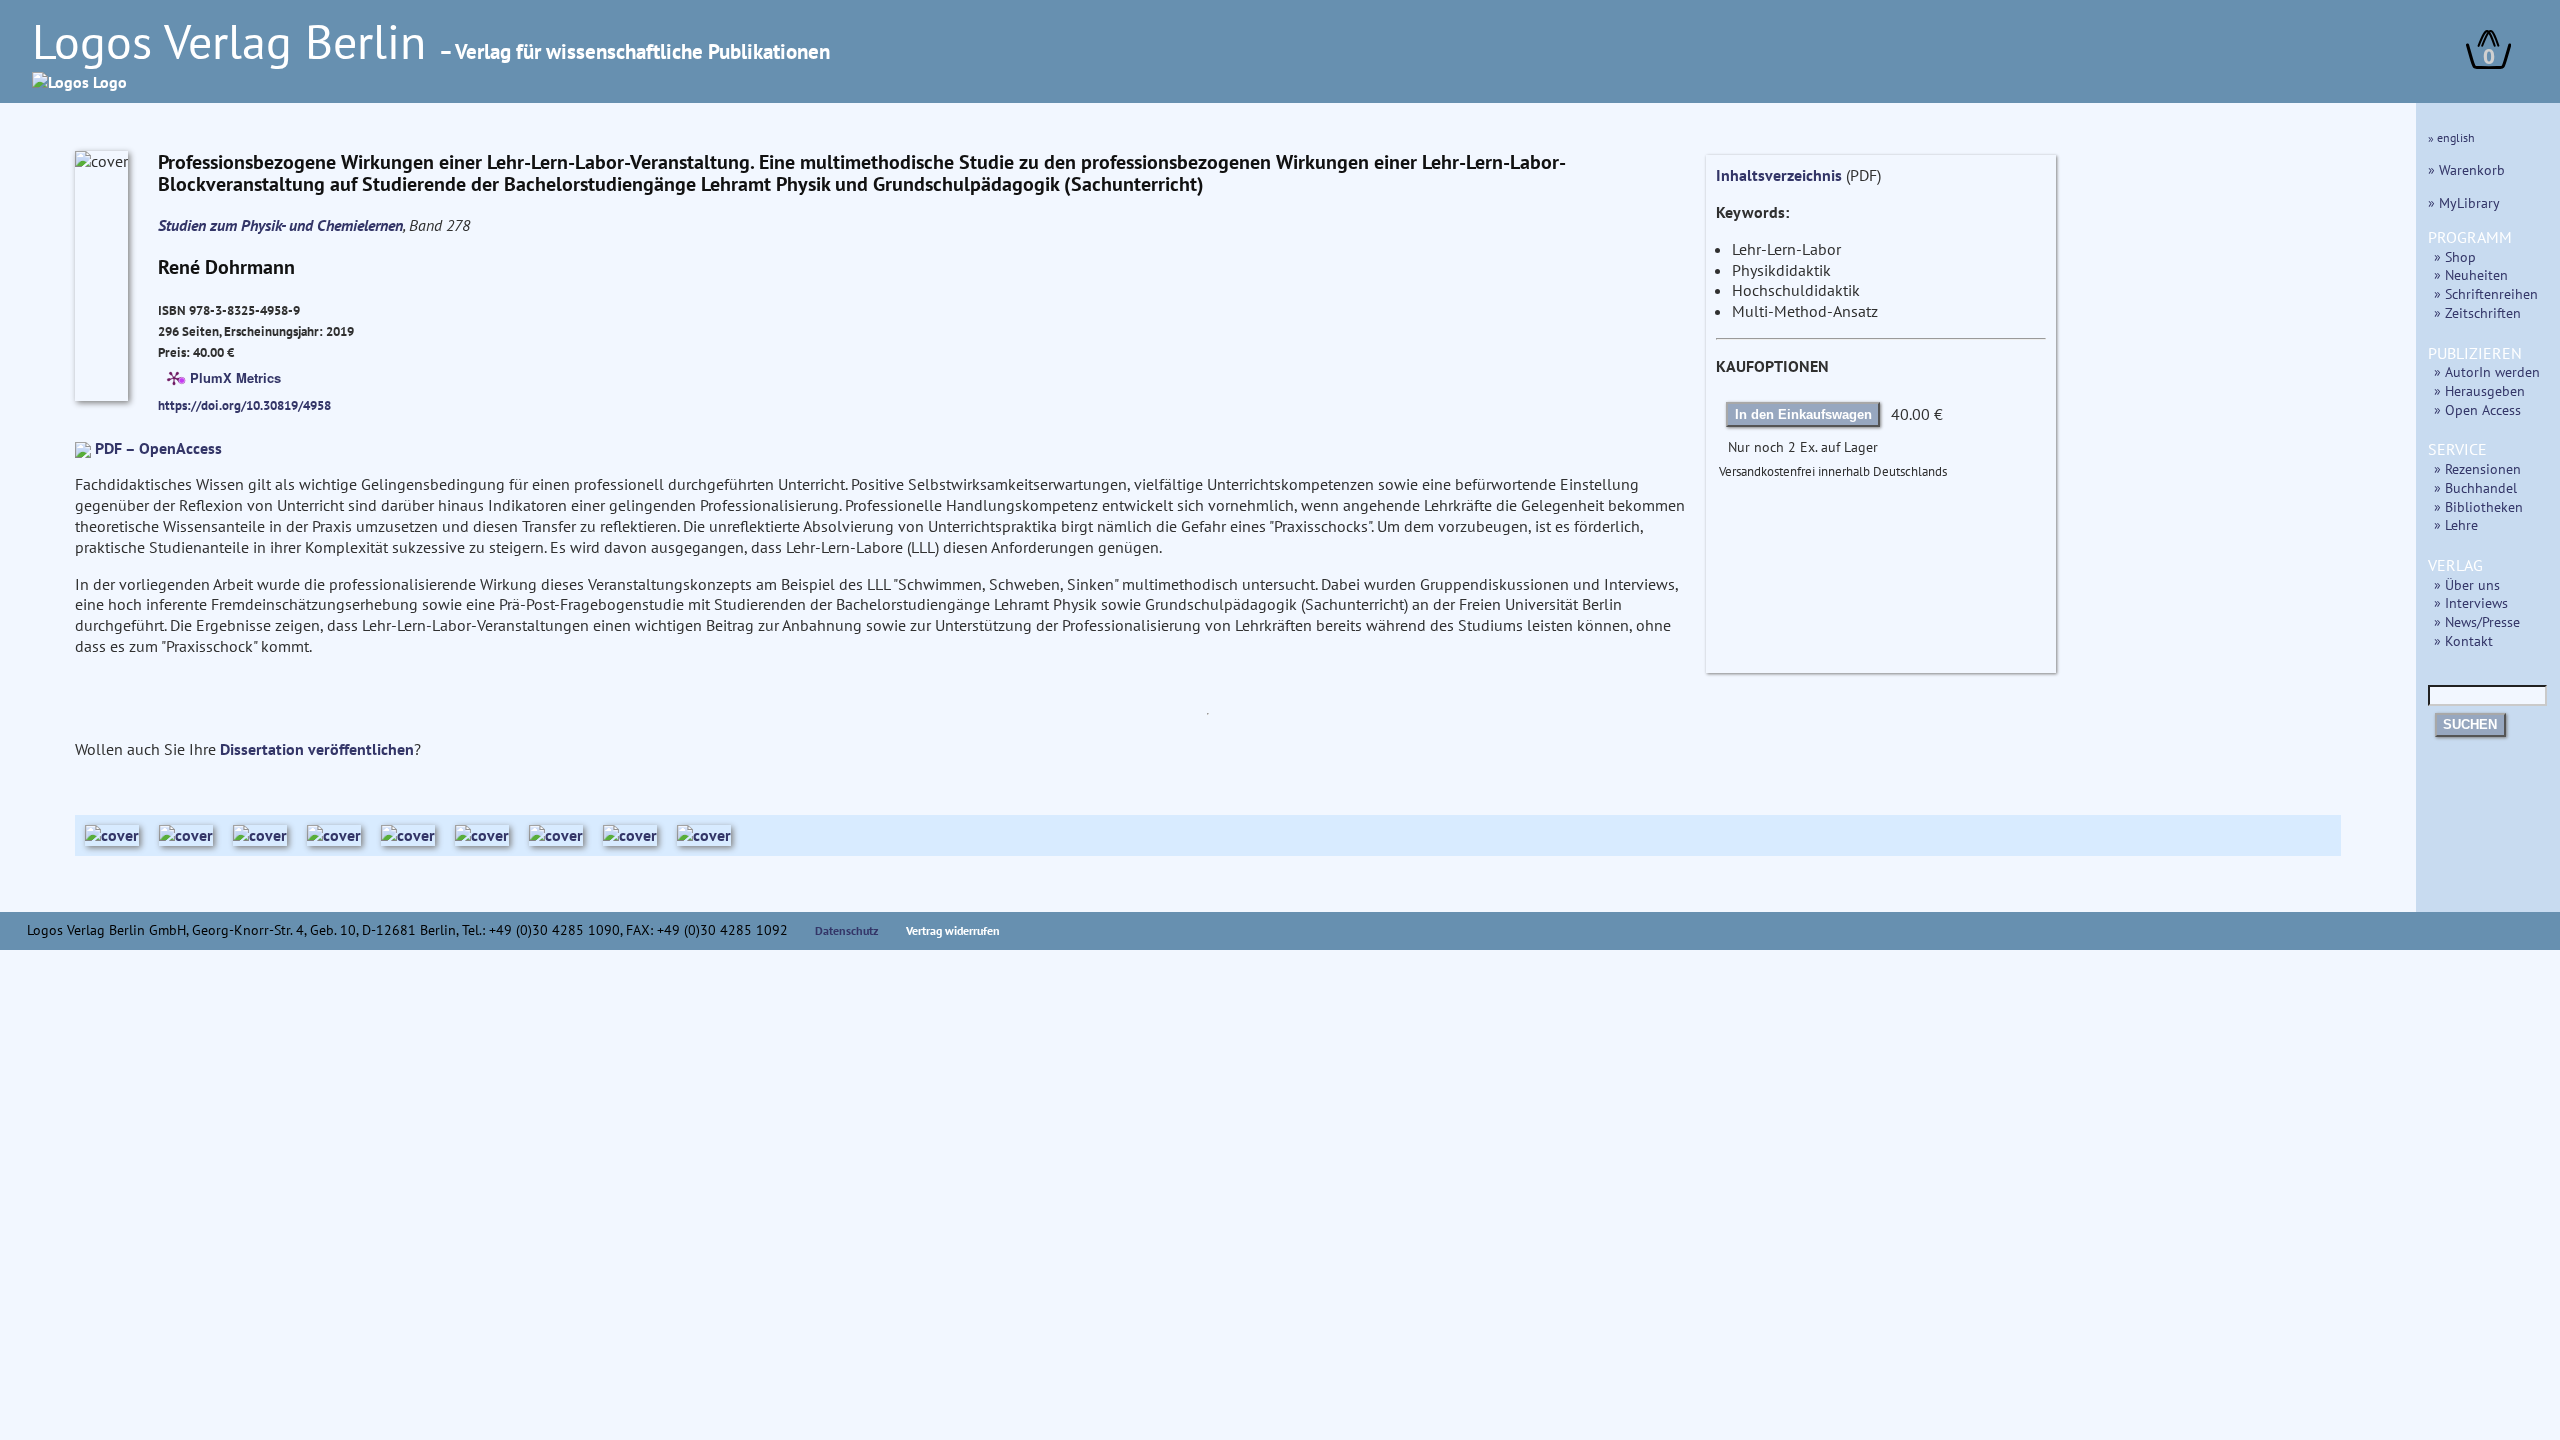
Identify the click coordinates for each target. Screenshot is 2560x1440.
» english (2451, 137)
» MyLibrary (2464, 202)
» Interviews (2471, 602)
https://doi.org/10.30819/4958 (244, 405)
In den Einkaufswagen (1803, 414)
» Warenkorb (2466, 169)
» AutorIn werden (2487, 371)
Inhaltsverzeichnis (1779, 175)
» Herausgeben (2479, 390)
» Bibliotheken (2478, 506)
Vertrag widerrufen (953, 930)
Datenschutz (847, 930)
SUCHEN (2470, 724)
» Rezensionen (2477, 468)
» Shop (2455, 256)
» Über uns (2467, 584)
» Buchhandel (2475, 487)
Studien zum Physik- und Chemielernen (280, 225)
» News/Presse (2477, 621)
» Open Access (2477, 409)
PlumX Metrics (235, 376)
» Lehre (2456, 524)
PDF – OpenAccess (158, 448)
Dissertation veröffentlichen (317, 749)
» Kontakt (2463, 640)
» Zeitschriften (2477, 312)
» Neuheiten (2471, 274)
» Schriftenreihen (2486, 293)
